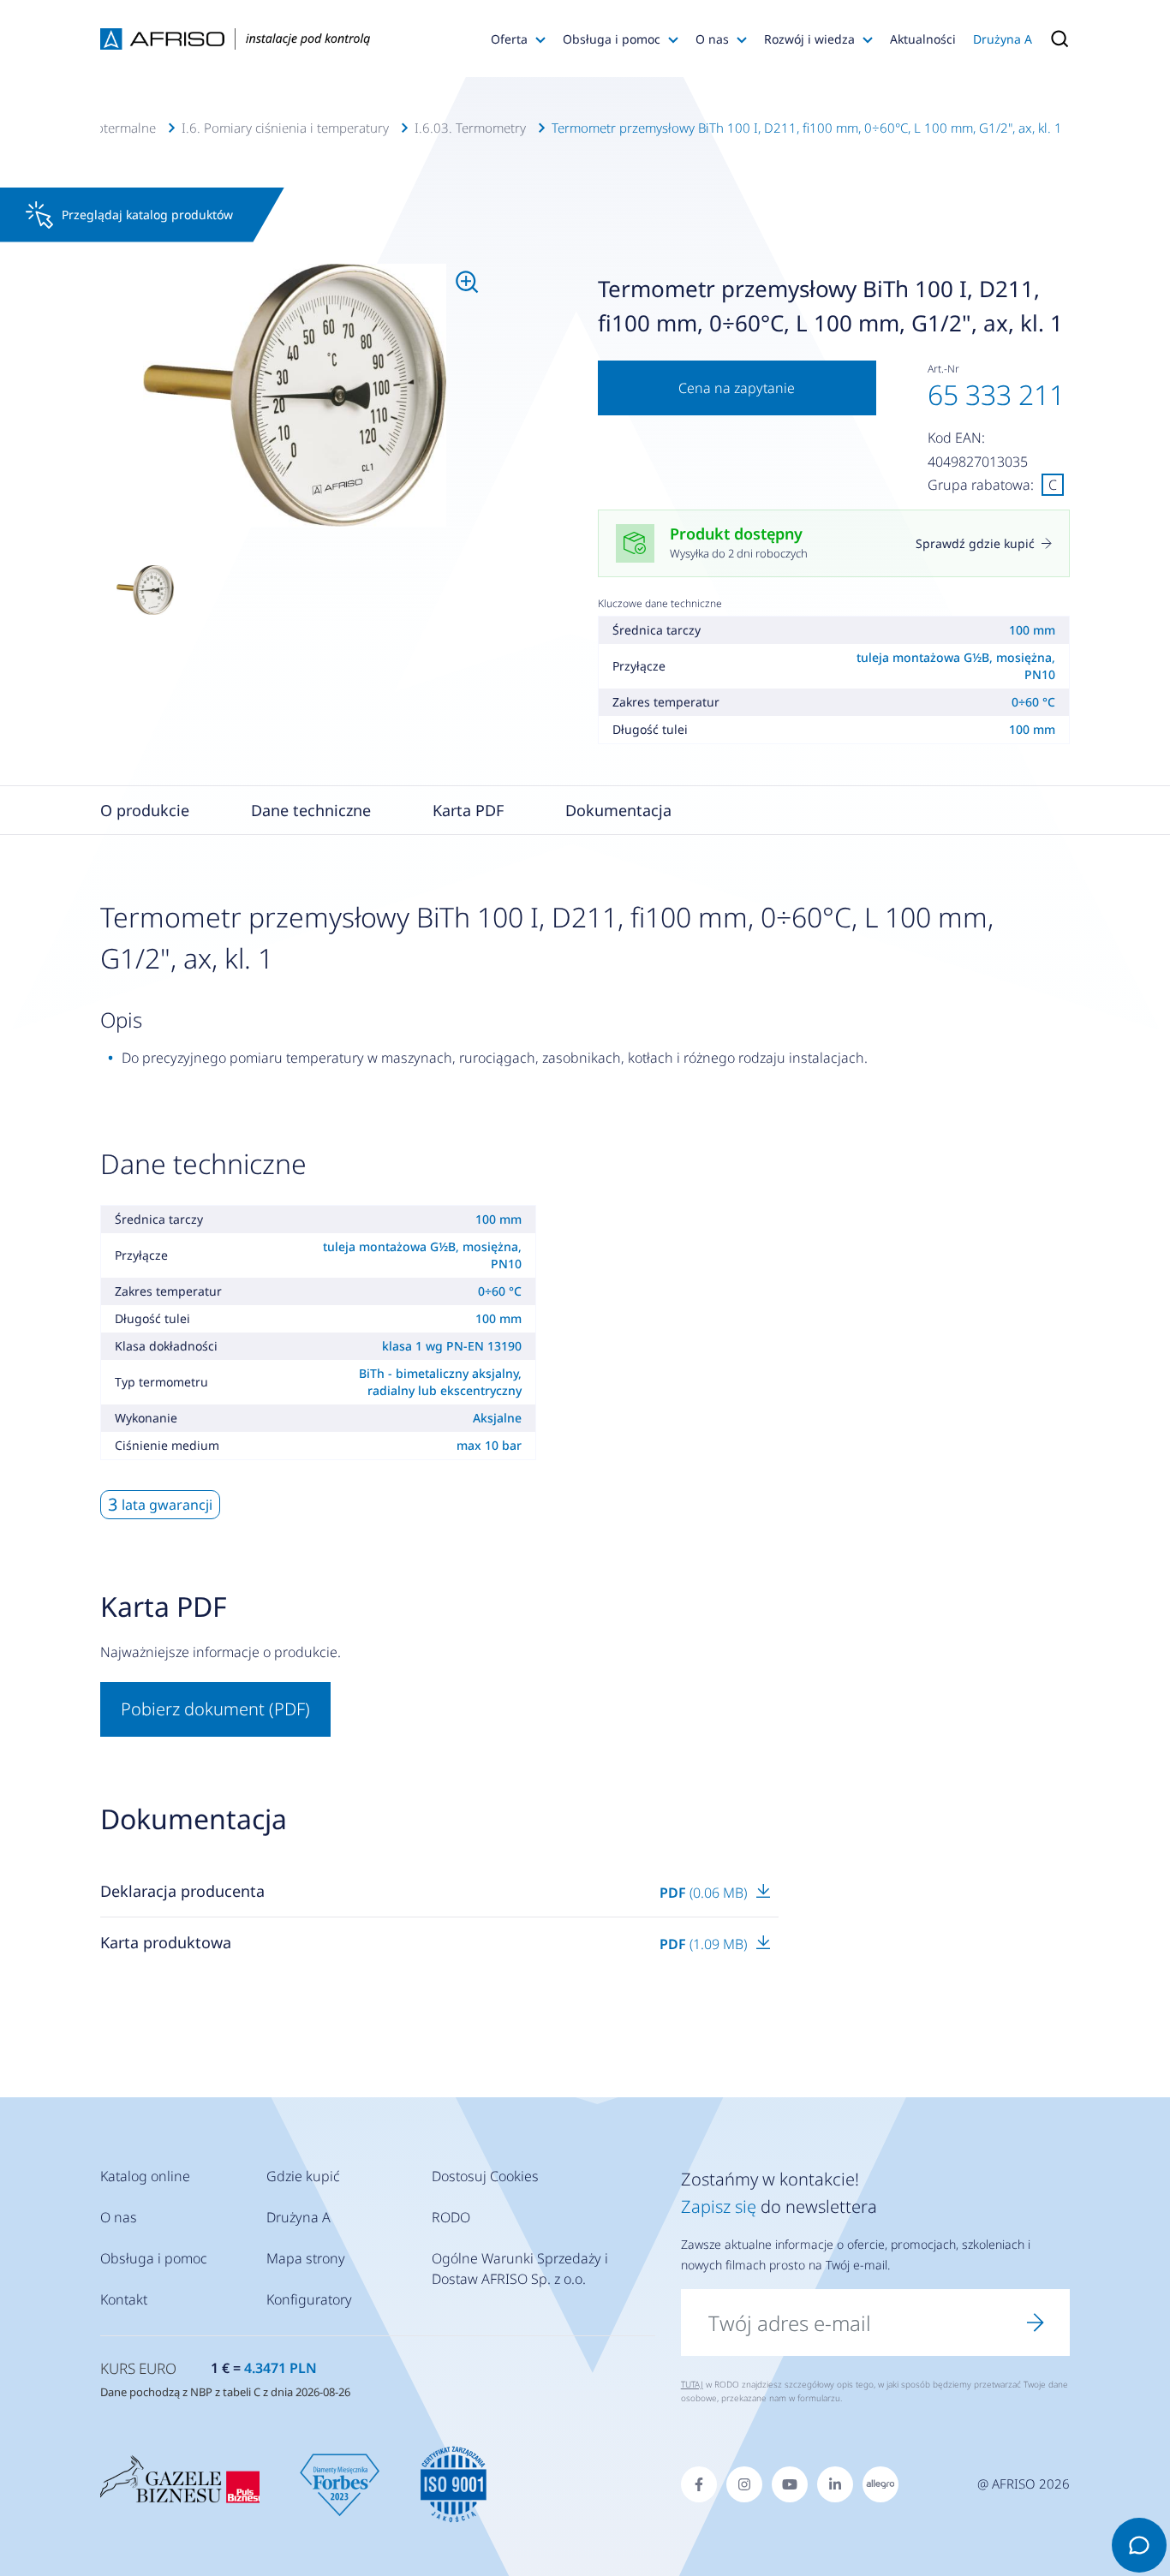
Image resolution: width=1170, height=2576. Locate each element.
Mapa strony (306, 2258)
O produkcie (145, 810)
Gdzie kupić (303, 2176)
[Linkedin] (835, 2484)
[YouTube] (790, 2484)
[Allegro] (880, 2484)
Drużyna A (1003, 39)
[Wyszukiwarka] (1055, 39)
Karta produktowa (166, 1942)
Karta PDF (468, 810)
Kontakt (124, 2299)
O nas (712, 39)
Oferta (509, 39)
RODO (451, 2217)
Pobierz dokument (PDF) (215, 1709)
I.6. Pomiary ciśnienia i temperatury (285, 128)
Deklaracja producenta (182, 1891)
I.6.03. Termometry (470, 128)
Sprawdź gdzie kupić (975, 543)
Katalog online (145, 2176)
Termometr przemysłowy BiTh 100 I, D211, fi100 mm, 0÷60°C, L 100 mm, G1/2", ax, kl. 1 (807, 128)
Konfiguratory (309, 2299)
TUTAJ (692, 2384)
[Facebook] (699, 2484)
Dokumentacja (618, 810)
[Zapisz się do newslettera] (1036, 2323)
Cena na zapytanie (737, 388)
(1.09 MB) (705, 1944)
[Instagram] (744, 2484)
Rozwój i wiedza (809, 39)
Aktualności (923, 39)
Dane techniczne (311, 810)
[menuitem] (295, 396)
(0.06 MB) (705, 1893)
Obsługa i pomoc (612, 39)
